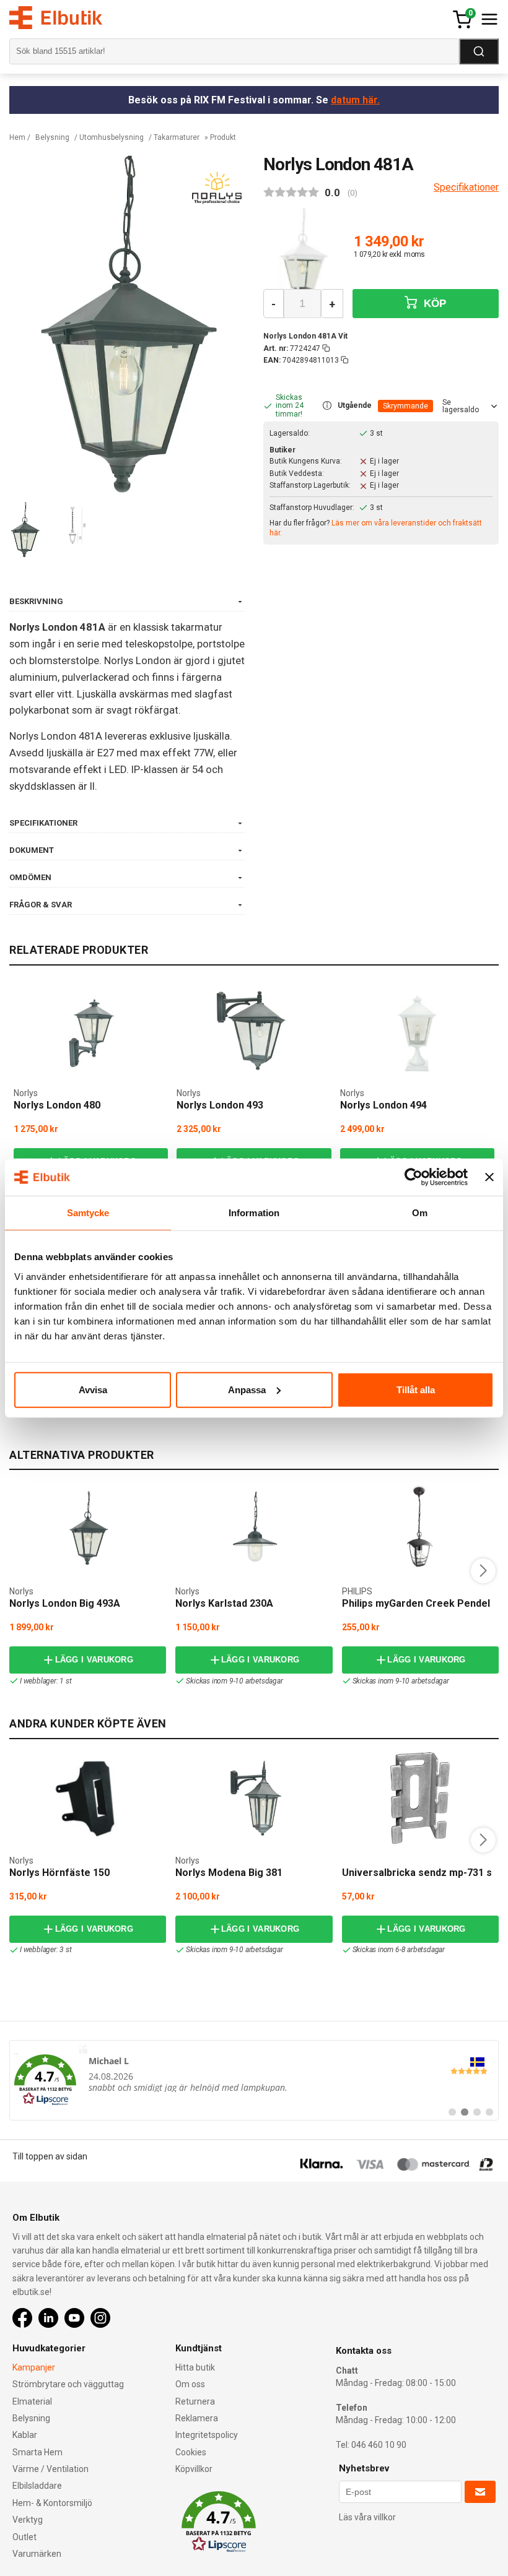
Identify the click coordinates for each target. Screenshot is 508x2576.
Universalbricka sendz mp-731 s (417, 1873)
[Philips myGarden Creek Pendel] (420, 1529)
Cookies (191, 2452)
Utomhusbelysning (112, 137)
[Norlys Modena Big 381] (254, 1798)
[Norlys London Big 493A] (88, 1529)
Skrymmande (405, 406)
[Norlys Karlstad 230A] (254, 1529)
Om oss (190, 2384)
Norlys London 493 (220, 1105)
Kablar (25, 2435)
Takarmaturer (177, 137)
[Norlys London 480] (91, 1034)
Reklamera (197, 2418)
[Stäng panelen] (489, 1177)
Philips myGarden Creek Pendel (416, 1603)
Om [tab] (420, 1213)
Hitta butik (195, 2367)
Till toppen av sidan (50, 2156)
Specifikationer (466, 187)
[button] (327, 406)
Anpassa (247, 1389)
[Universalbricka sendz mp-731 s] (420, 1798)
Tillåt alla (416, 1389)
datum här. (355, 100)
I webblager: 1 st (46, 1681)
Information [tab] (254, 1213)
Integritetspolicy (207, 2435)
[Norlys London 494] (417, 1034)
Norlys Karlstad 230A (224, 1603)
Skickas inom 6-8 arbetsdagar (399, 1950)
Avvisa (93, 1389)
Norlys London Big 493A (65, 1603)
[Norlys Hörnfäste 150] (88, 1798)
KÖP (434, 304)
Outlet (24, 2537)
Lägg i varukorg (94, 1660)
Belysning (52, 137)
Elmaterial (32, 2401)
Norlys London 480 (57, 1105)
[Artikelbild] (303, 255)
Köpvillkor (194, 2469)
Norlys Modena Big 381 (229, 1873)
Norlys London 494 (383, 1105)
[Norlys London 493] (254, 1034)
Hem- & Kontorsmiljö (52, 2503)
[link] (254, 2080)
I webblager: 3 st (46, 1950)
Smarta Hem (37, 2452)
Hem (17, 137)
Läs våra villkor (367, 2517)
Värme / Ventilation (50, 2469)
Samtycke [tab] (88, 1213)
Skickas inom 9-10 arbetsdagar (234, 1681)
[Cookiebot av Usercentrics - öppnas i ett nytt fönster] (414, 1177)
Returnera (195, 2401)
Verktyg (28, 2520)
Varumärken (37, 2554)
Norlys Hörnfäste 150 (59, 1873)
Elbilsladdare (37, 2486)
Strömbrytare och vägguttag (68, 2384)
